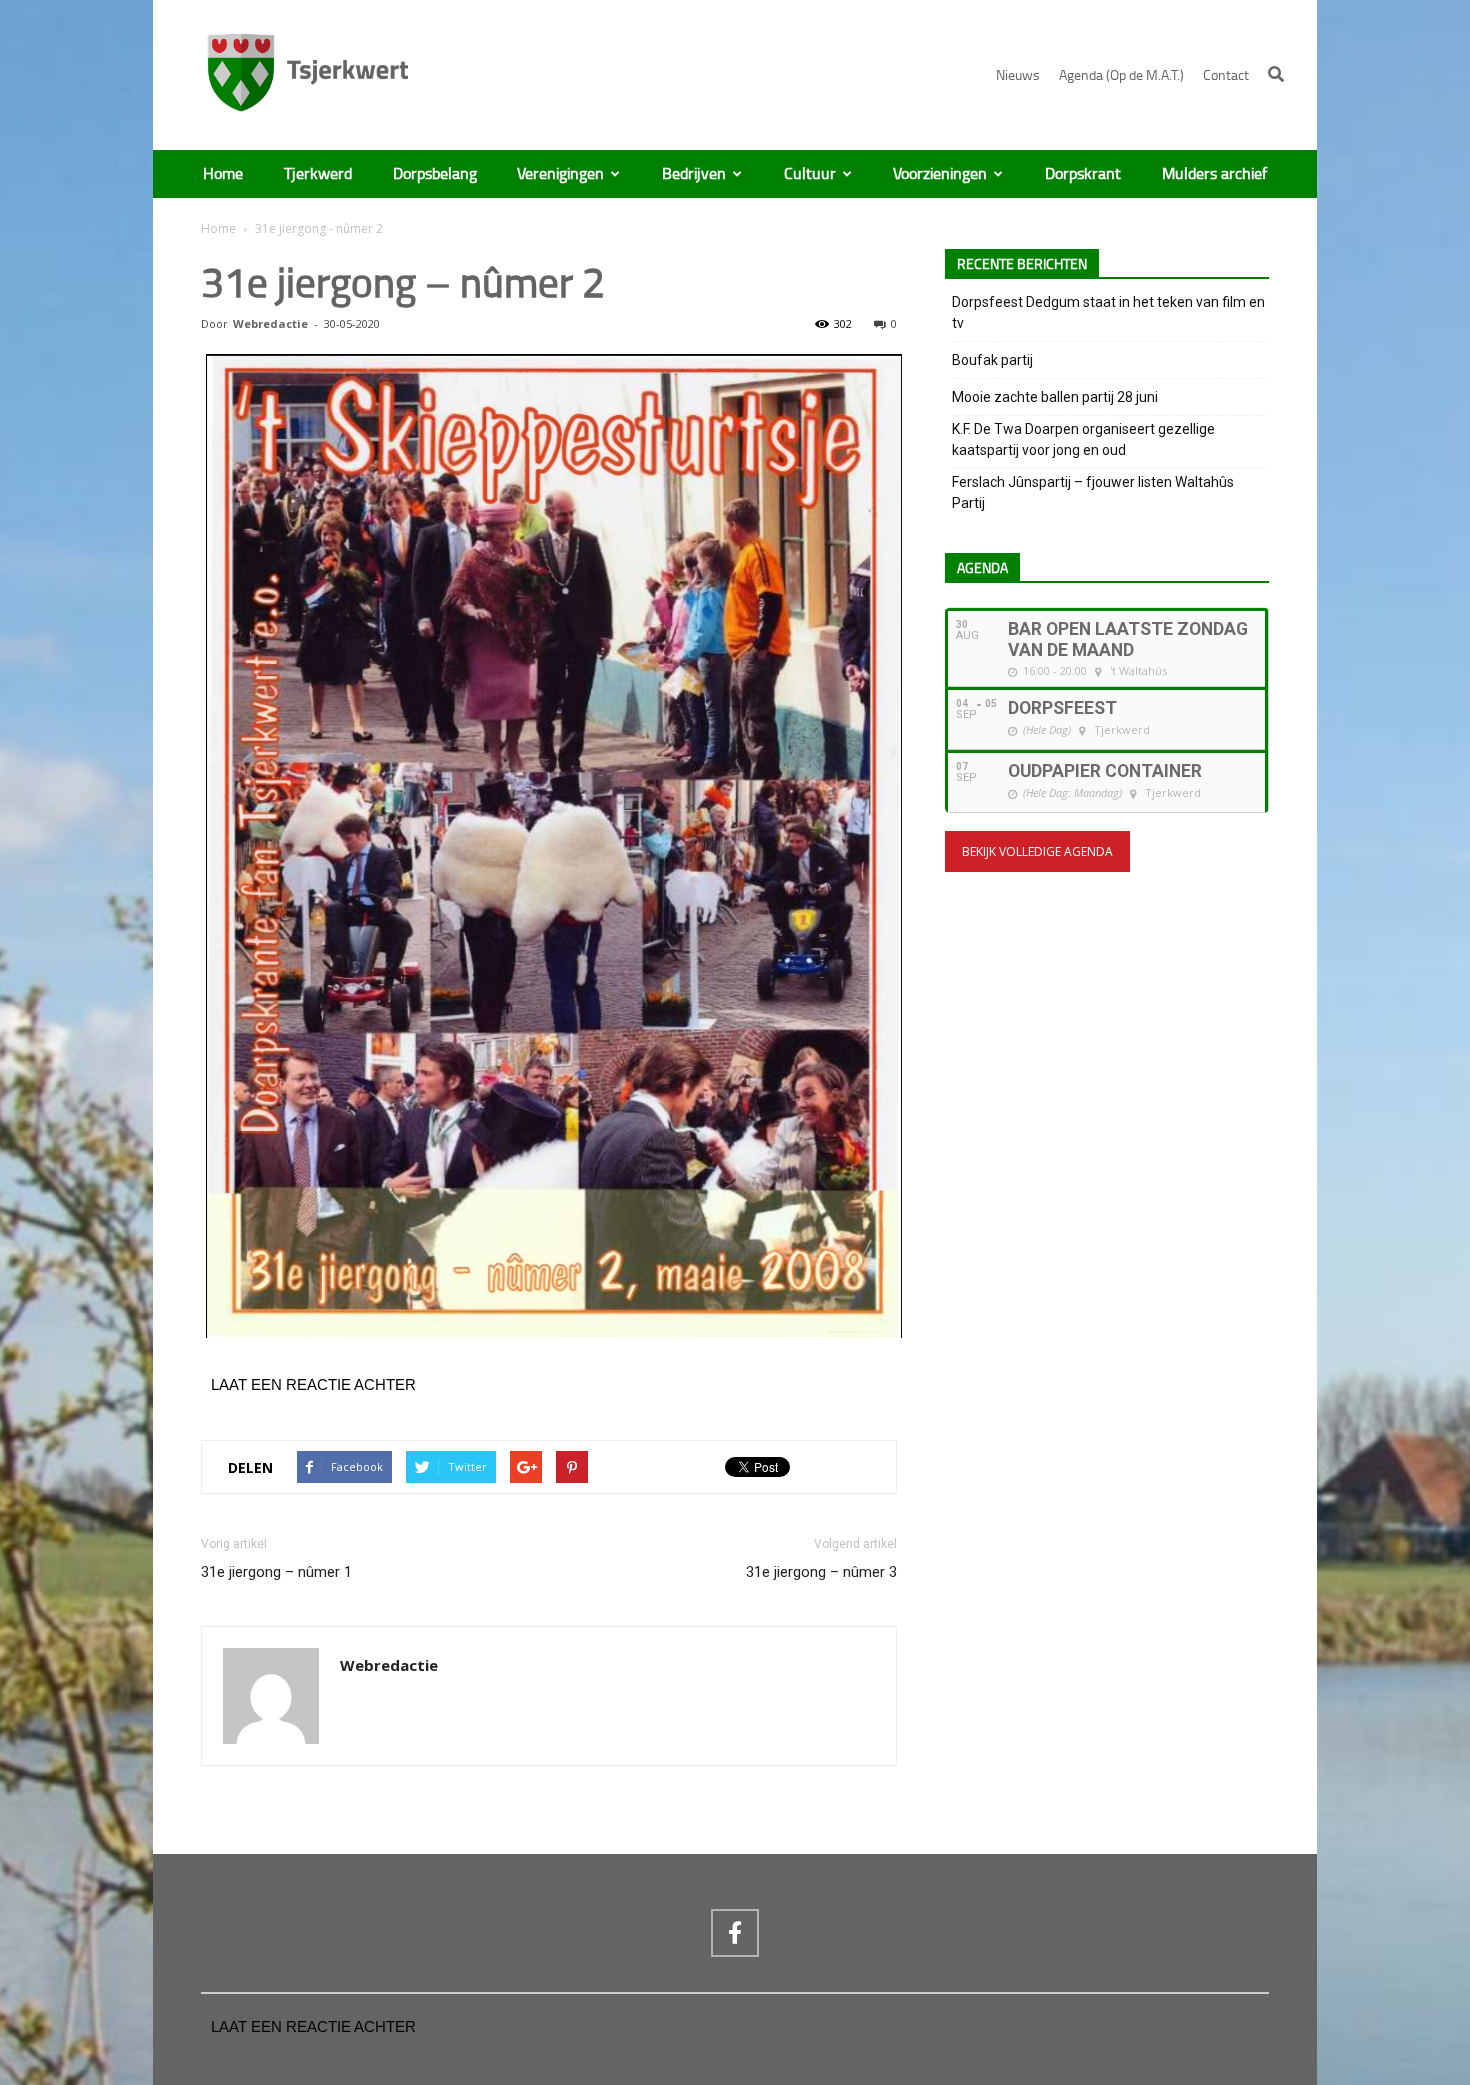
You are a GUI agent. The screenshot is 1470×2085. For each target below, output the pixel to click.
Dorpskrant (1083, 174)
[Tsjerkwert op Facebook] (735, 1933)
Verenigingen (560, 174)
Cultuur (810, 174)
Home (223, 174)
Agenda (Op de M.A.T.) (1121, 75)
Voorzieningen (940, 174)
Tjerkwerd (318, 174)
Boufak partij (992, 360)
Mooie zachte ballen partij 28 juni (1055, 397)
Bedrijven (694, 174)
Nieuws (1018, 75)
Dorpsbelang (435, 174)
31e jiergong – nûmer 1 (276, 1572)
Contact (1226, 75)
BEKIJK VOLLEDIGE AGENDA (1037, 851)
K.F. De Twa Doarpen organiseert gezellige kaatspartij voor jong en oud (1083, 439)
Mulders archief (1214, 174)
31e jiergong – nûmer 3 (821, 1572)
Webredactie (270, 323)
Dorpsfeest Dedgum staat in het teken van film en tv (1108, 312)
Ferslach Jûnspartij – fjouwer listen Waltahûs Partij (1093, 492)
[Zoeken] (1276, 74)
